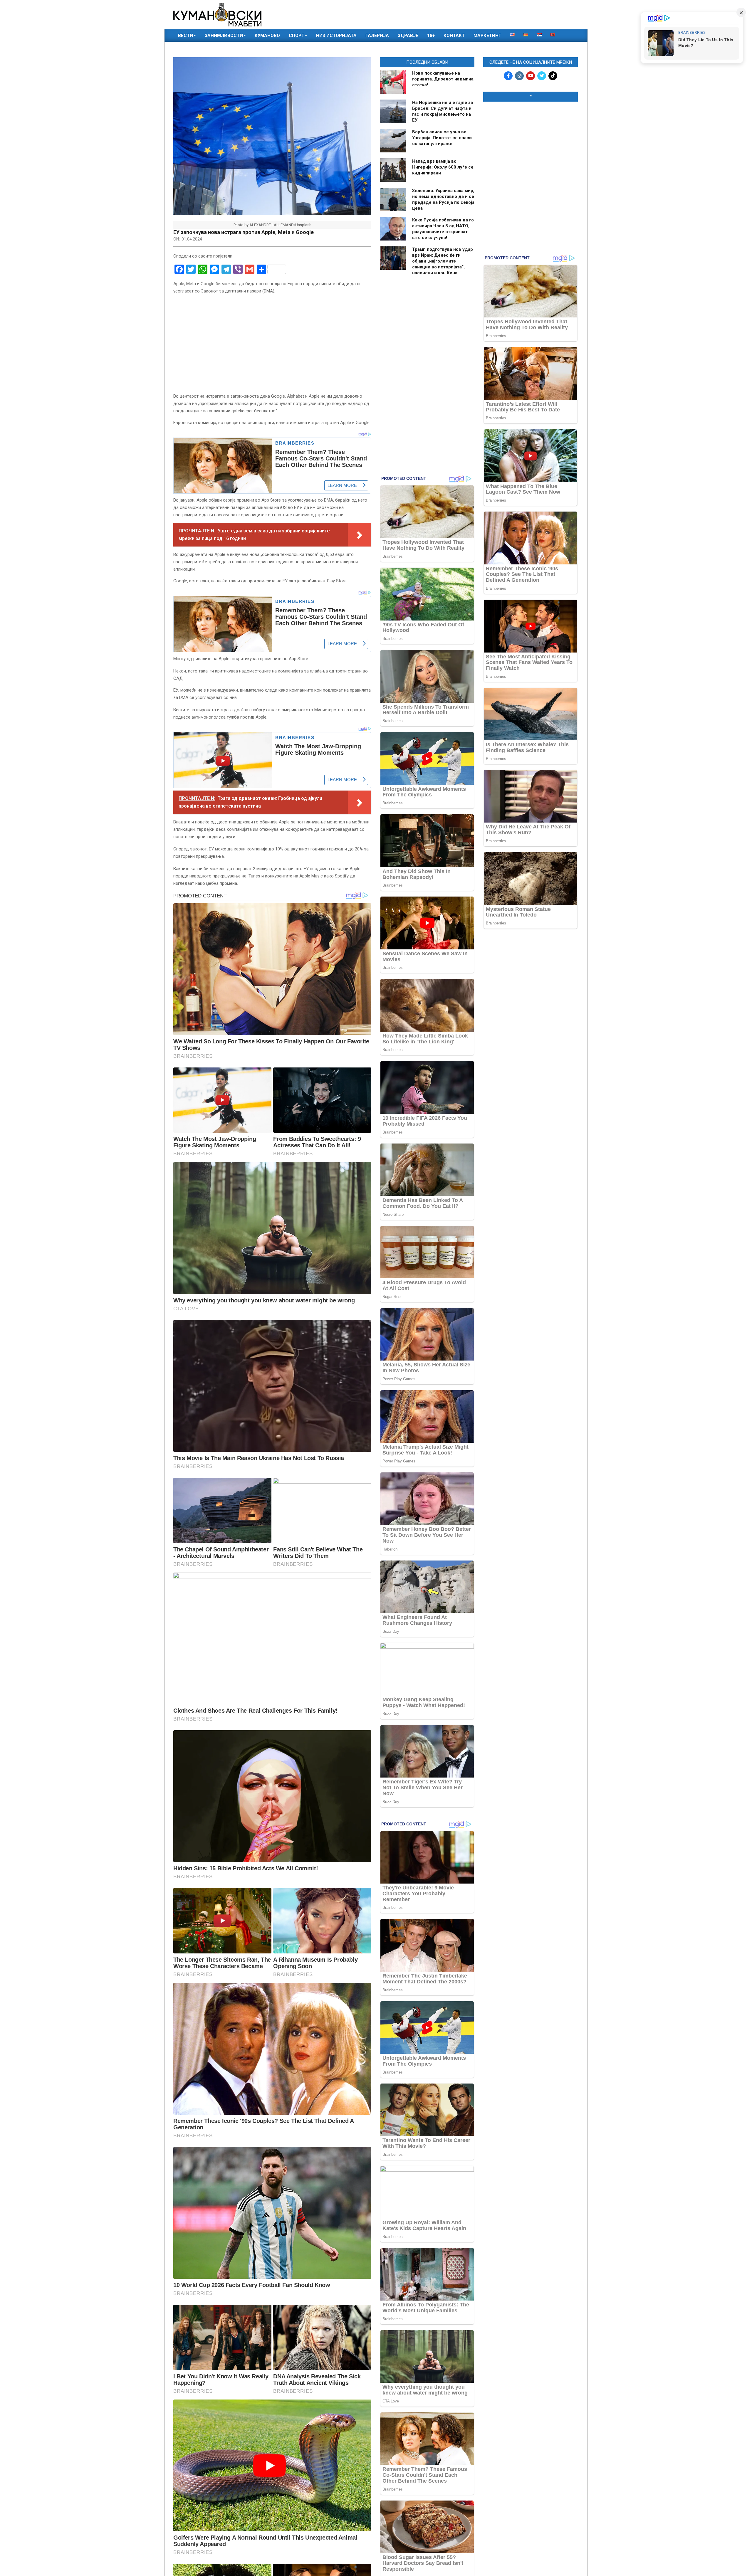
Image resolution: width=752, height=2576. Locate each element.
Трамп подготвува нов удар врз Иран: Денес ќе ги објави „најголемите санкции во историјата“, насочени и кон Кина (443, 261)
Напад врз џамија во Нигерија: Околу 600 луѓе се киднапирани (443, 167)
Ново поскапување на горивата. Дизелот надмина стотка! (443, 79)
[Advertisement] (531, 144)
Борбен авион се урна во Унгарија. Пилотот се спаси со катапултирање (442, 138)
